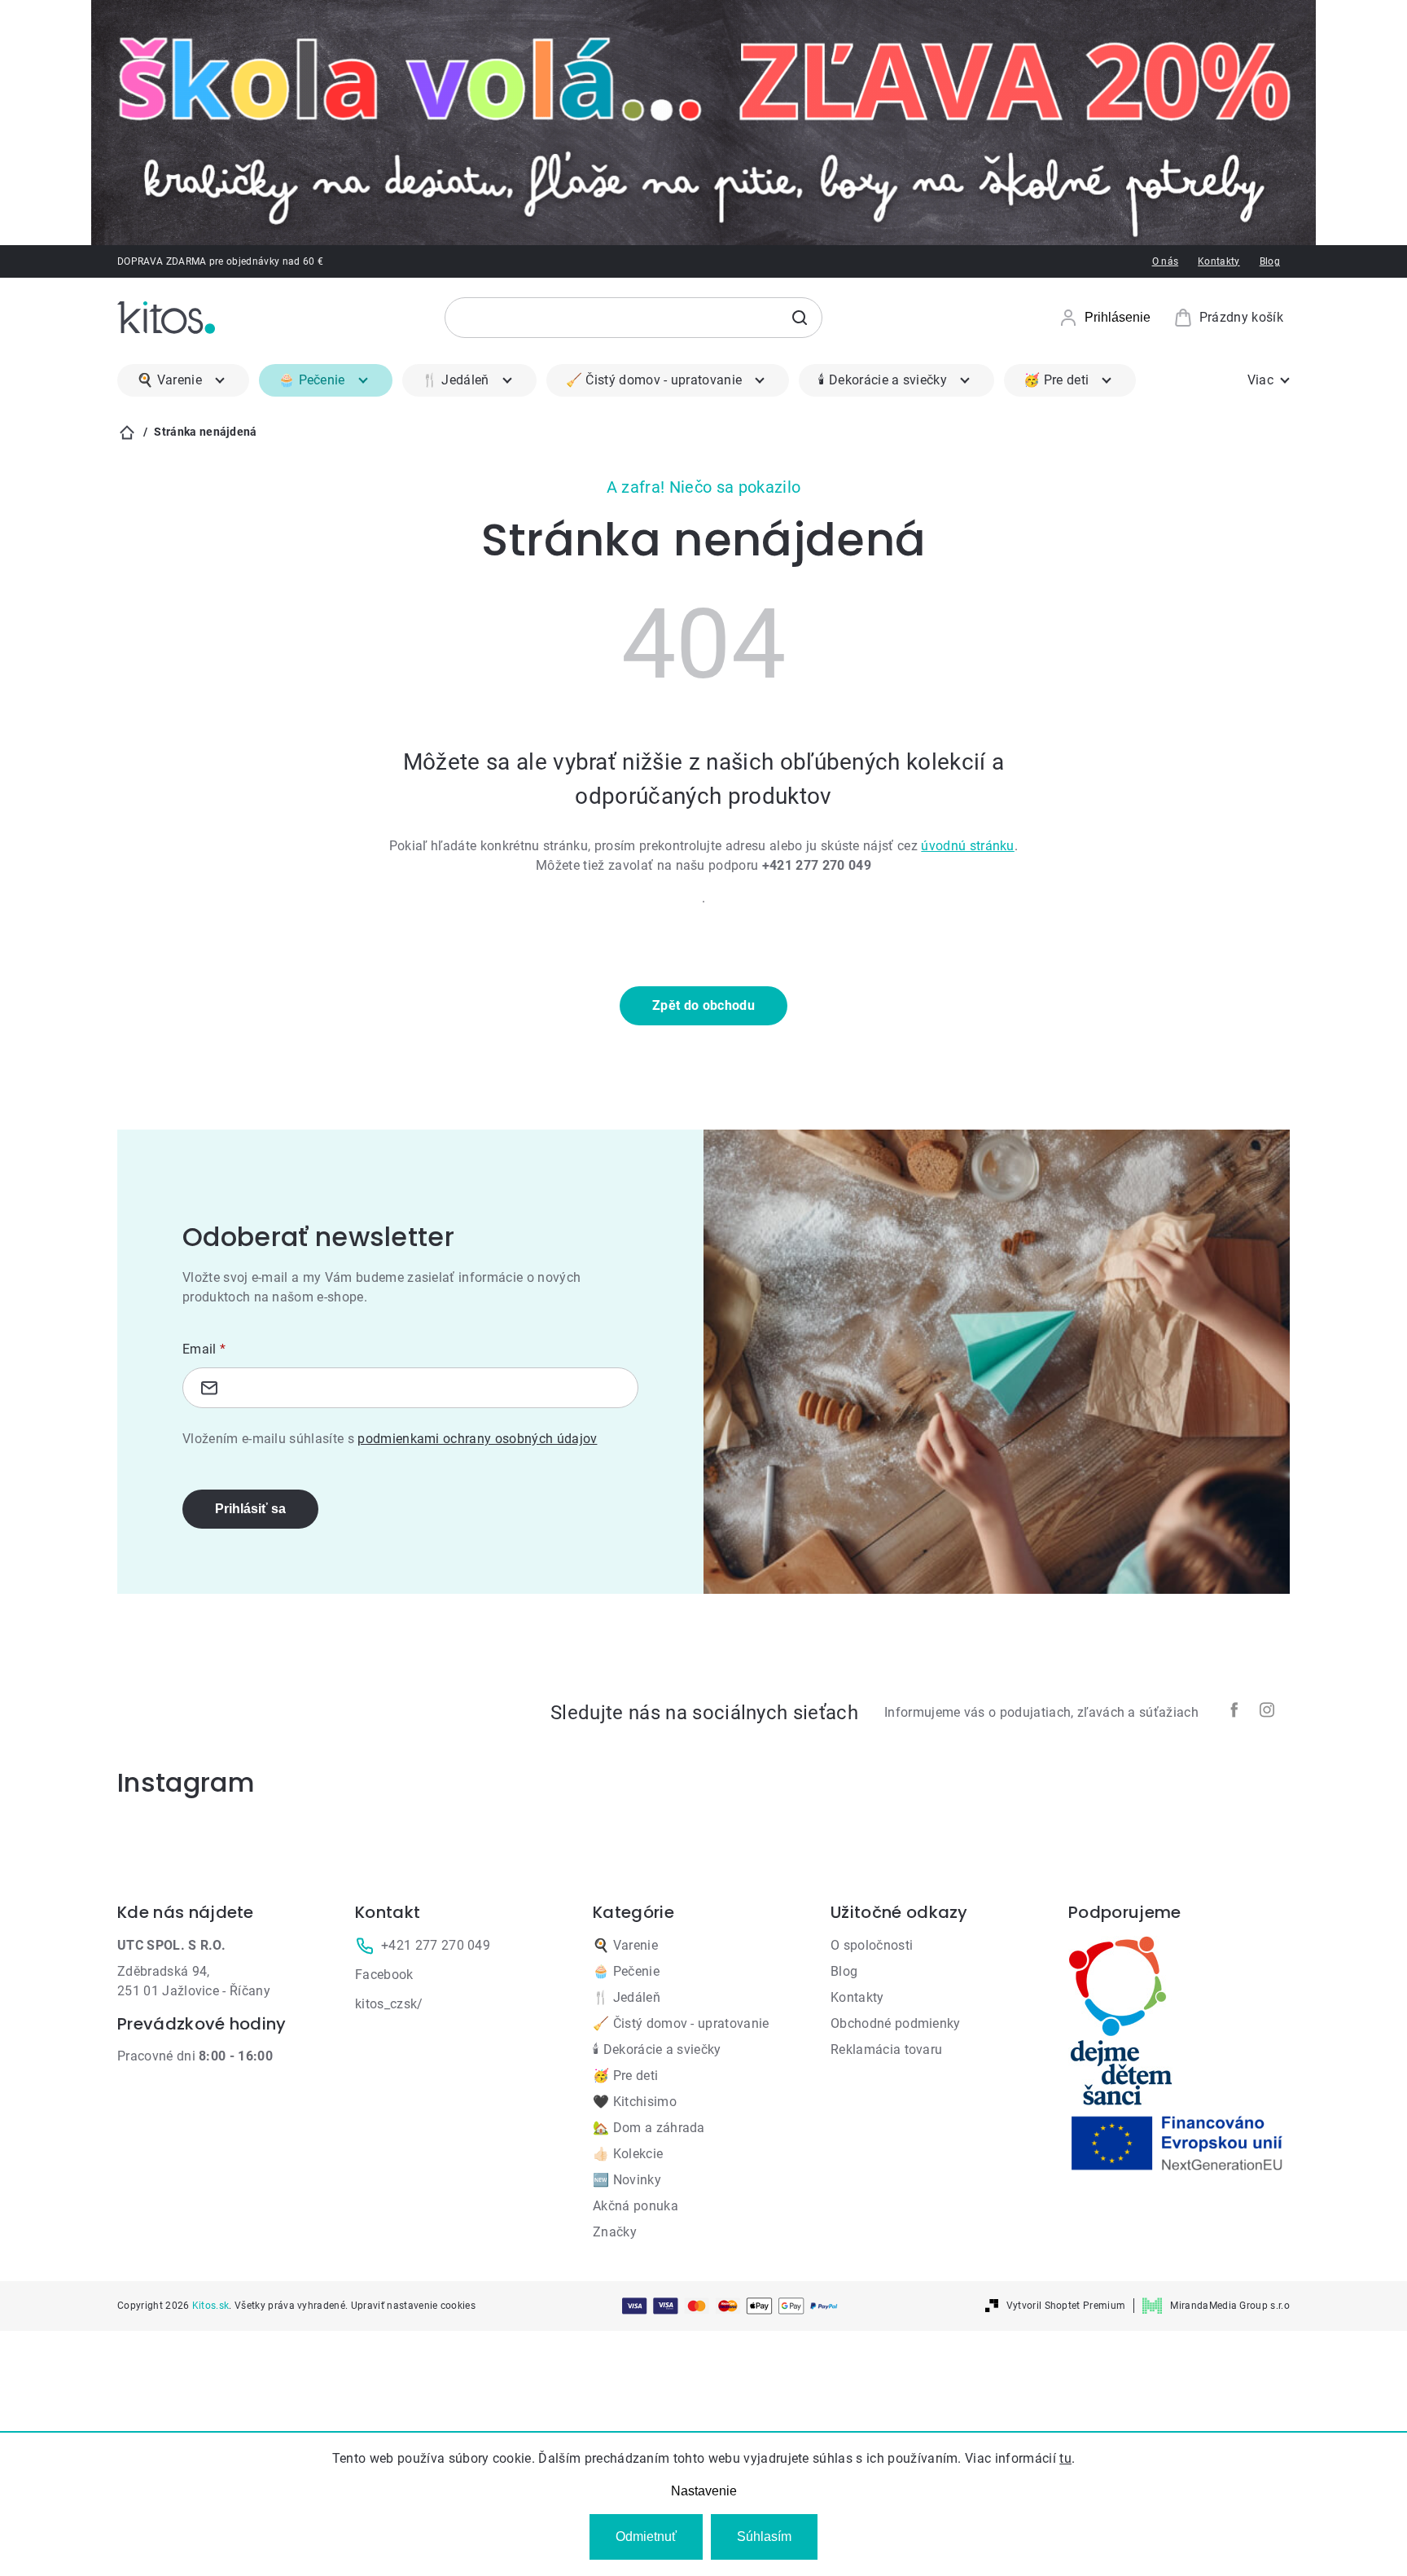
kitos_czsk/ (389, 2004)
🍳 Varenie (625, 1945)
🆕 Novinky (627, 2180)
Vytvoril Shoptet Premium (1066, 2306)
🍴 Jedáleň (627, 1997)
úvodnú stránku (967, 846)
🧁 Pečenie (626, 1971)
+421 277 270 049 (436, 1945)
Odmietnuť (646, 2537)
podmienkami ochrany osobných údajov (477, 1439)
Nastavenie (704, 2491)
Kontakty (1219, 261)
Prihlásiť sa (250, 1509)
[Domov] (127, 432)
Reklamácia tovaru (886, 2049)
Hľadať (800, 318)
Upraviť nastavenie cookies (413, 2306)
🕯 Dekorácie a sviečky (657, 2049)
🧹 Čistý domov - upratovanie (681, 2023)
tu (1065, 2458)
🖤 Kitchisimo (635, 2102)
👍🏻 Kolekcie (628, 2154)
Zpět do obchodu (703, 1005)
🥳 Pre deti (625, 2076)
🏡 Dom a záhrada (649, 2128)
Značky (615, 2232)
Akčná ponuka (636, 2206)
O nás (1166, 261)
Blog (1270, 261)
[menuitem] (183, 380)
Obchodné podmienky (896, 2023)
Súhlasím (764, 2537)
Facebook (384, 1975)
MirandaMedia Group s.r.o (1230, 2306)
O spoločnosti (872, 1945)
